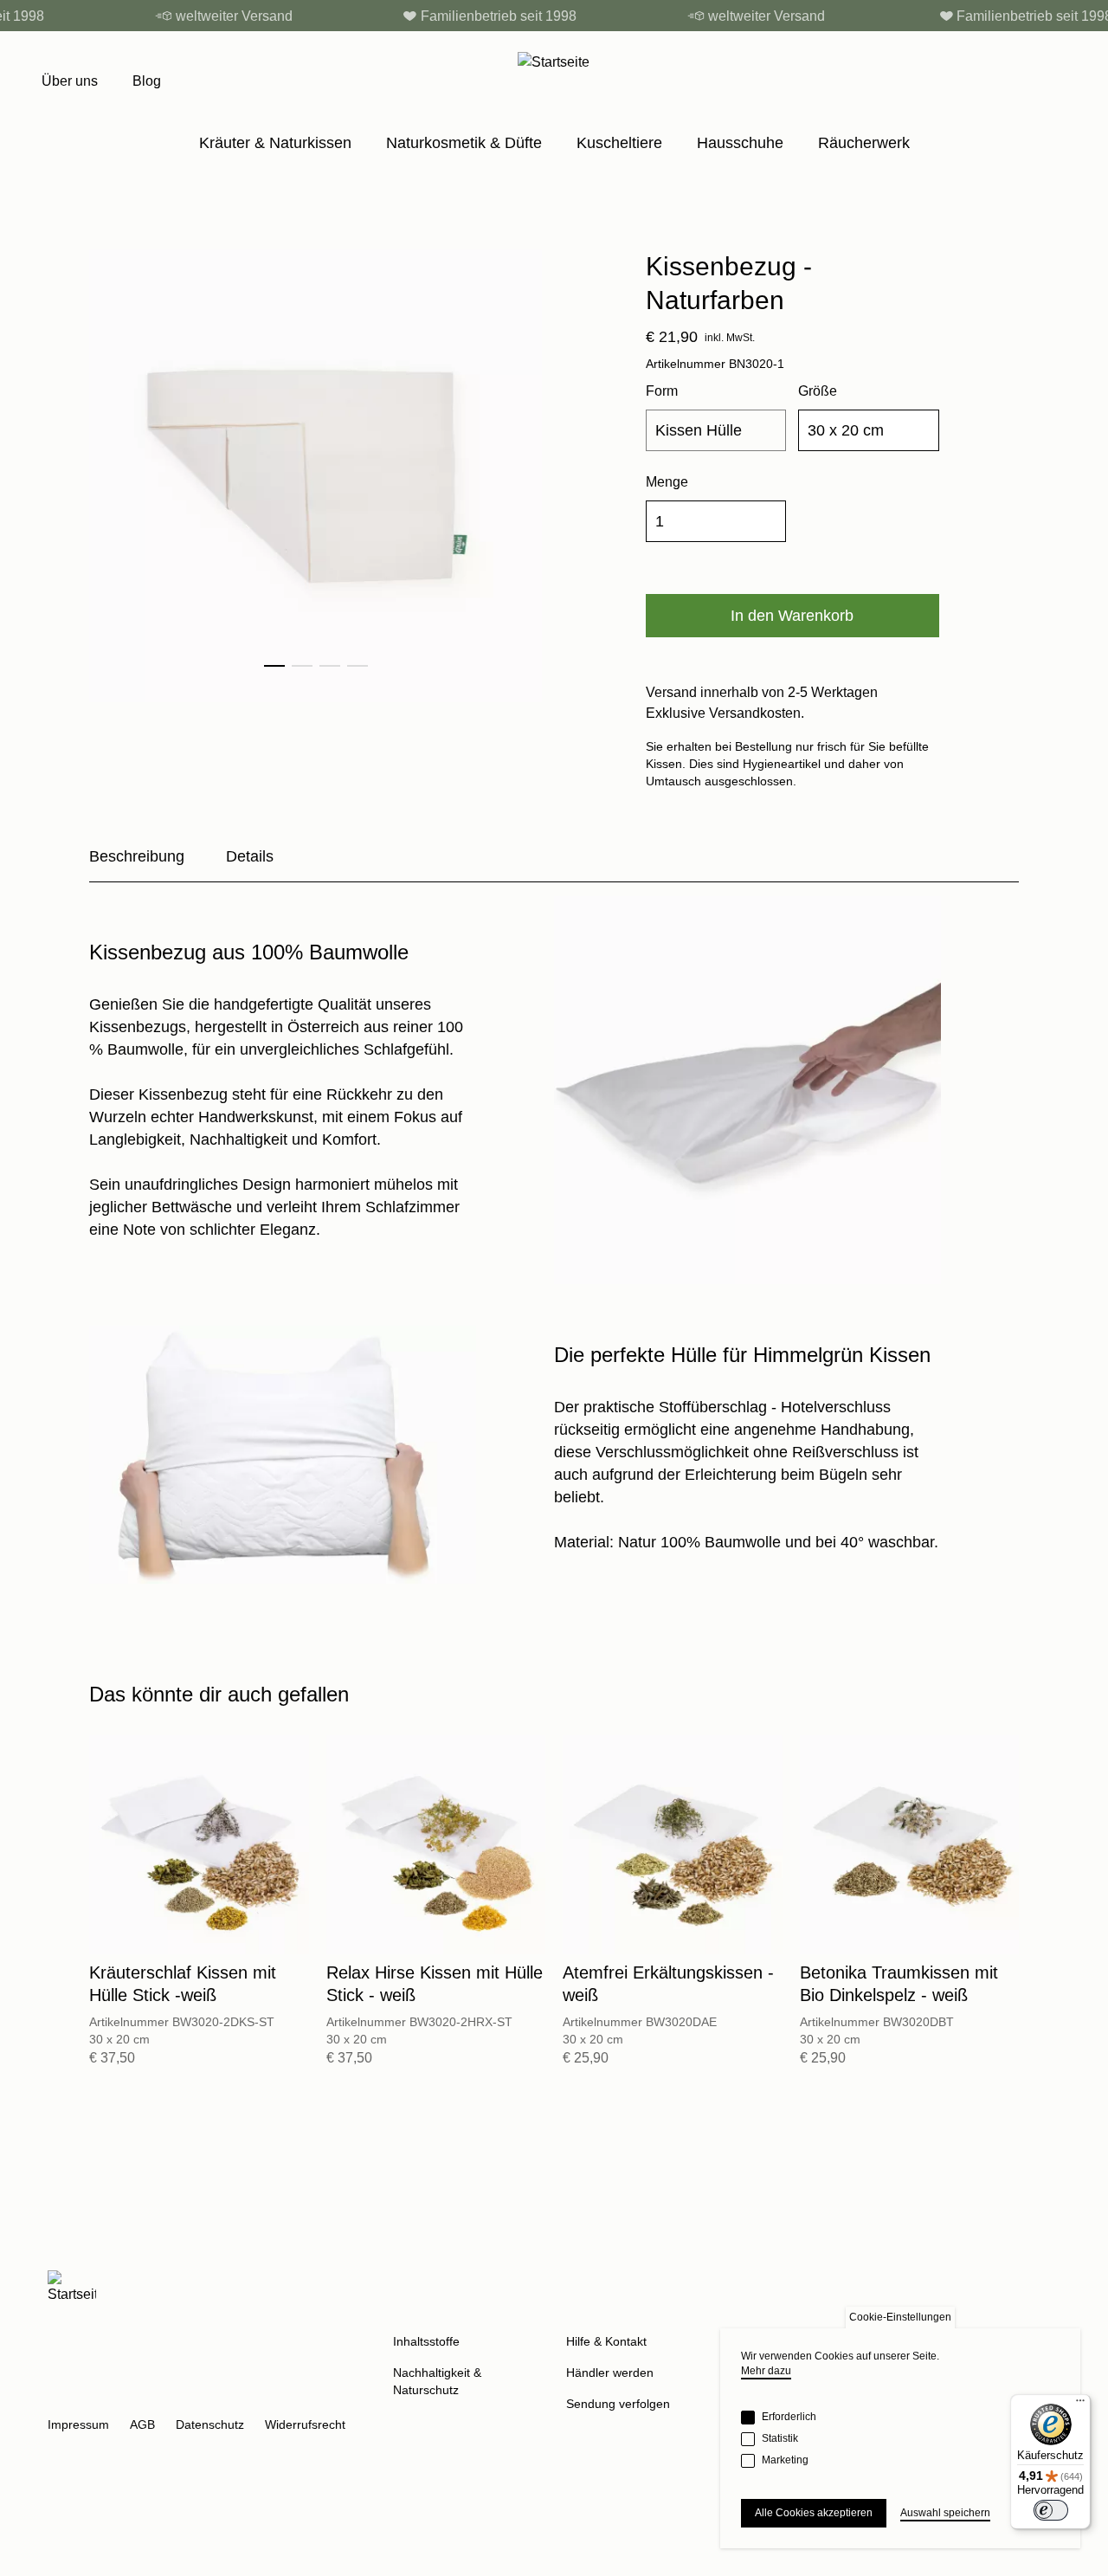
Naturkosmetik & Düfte (464, 143)
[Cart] (1058, 81)
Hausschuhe (740, 143)
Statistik (780, 2438)
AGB (142, 2424)
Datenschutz (210, 2424)
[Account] (1021, 81)
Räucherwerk (864, 143)
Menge (667, 482)
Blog (147, 81)
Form (662, 391)
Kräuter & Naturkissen (275, 143)
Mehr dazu (766, 2371)
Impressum (78, 2424)
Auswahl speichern (945, 2513)
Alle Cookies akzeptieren (814, 2513)
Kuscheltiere (619, 143)
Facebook (103, 2395)
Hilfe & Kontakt (606, 2341)
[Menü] (1080, 2405)
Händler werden (610, 2373)
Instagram (61, 2395)
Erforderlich (789, 2417)
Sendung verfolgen (618, 2404)
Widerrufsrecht (305, 2424)
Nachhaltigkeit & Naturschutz (437, 2381)
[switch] (1051, 2510)
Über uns (70, 81)
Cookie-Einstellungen (900, 2317)
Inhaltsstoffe (426, 2341)
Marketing (785, 2460)
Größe (818, 391)
